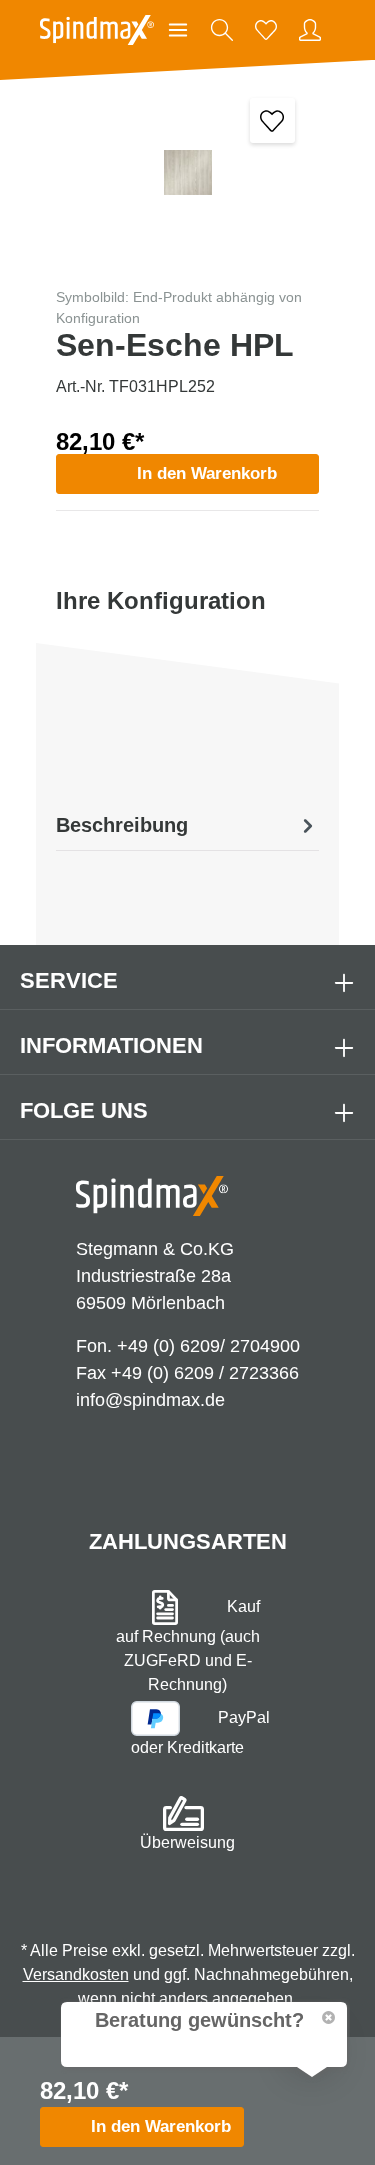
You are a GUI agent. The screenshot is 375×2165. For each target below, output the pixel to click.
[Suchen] (222, 30)
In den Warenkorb (207, 473)
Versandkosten (76, 1974)
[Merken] (272, 120)
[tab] (187, 825)
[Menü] (178, 30)
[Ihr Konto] (310, 30)
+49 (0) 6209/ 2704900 (208, 1346)
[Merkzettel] (266, 30)
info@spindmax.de (150, 1400)
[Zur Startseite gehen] (97, 30)
